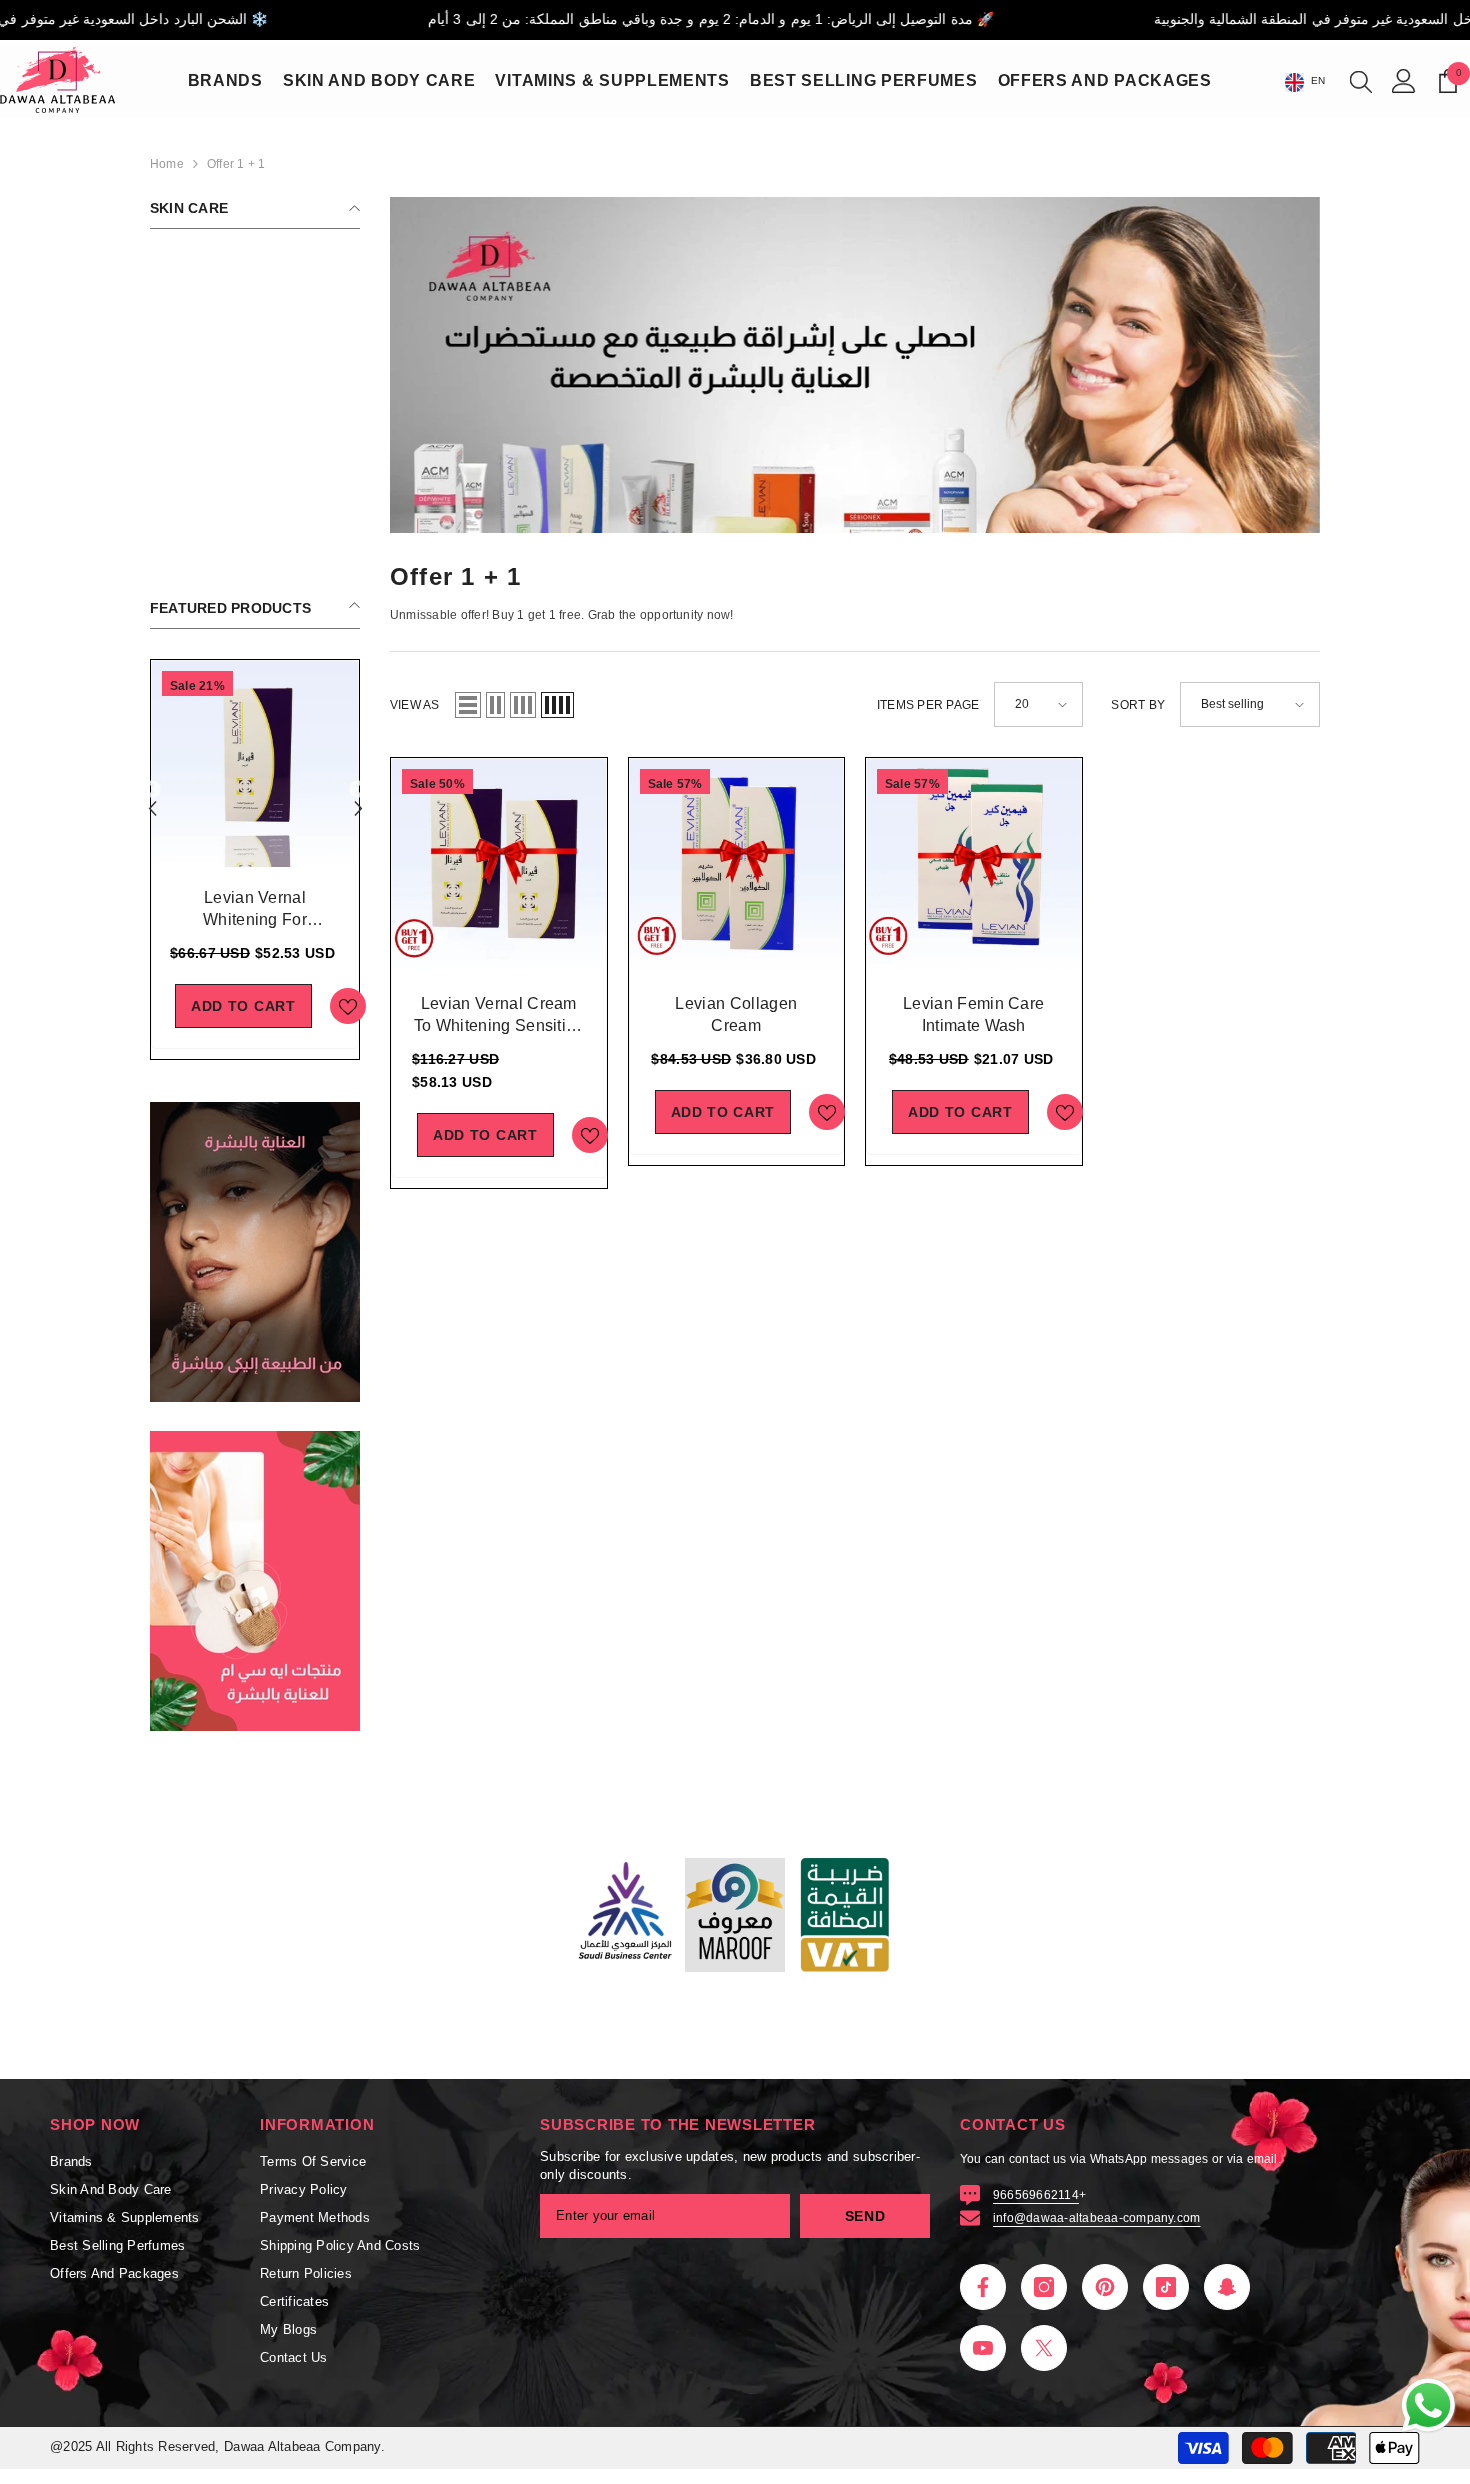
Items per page (928, 705)
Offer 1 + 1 (236, 164)
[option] (255, 859)
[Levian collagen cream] (737, 866)
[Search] (1361, 81)
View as (415, 705)
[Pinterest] (1105, 2287)
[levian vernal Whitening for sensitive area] (255, 764)
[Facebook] (983, 2287)
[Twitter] (1044, 2348)
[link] (255, 1252)
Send (865, 2216)
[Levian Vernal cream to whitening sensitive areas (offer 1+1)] (499, 866)
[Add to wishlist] (348, 1006)
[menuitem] (255, 259)
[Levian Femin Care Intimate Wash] (974, 866)
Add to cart (243, 1006)
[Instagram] (1044, 2287)
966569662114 (1036, 2195)
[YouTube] (983, 2348)
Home (167, 164)
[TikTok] (1166, 2287)
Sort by (1138, 705)
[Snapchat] (1227, 2287)
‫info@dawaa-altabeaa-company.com (1096, 2218)
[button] (358, 790)
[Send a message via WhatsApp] (1428, 2405)
